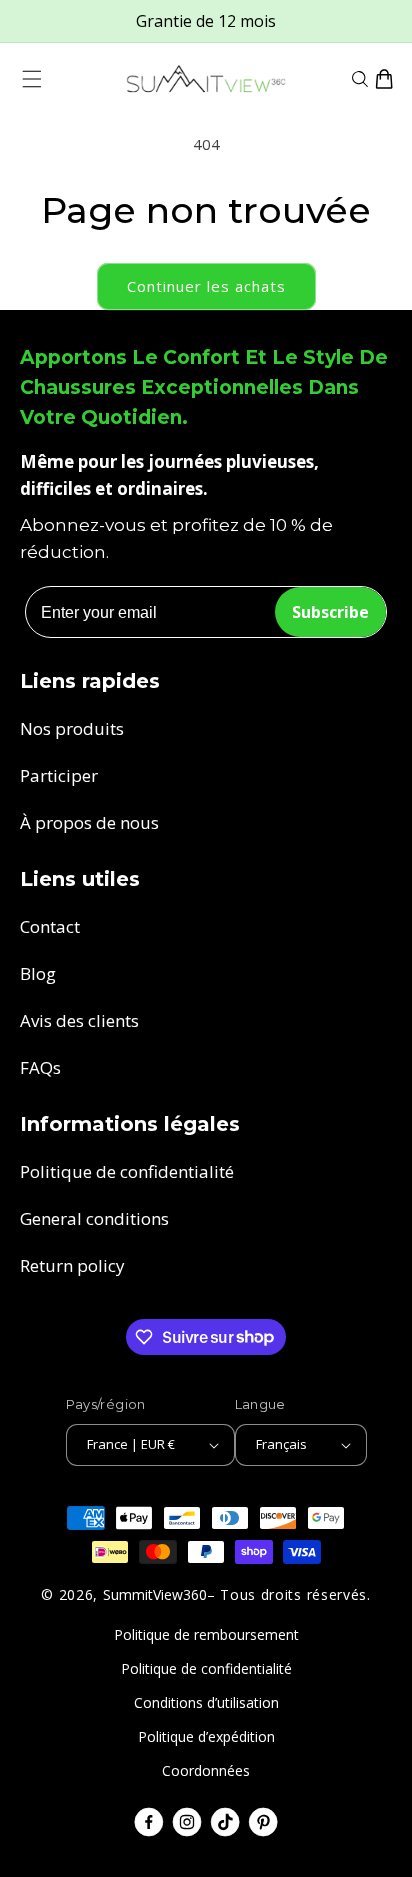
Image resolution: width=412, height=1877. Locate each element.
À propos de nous (89, 822)
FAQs (40, 1067)
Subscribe (330, 612)
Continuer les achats (206, 286)
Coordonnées (206, 1770)
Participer (59, 775)
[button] (32, 79)
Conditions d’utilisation (206, 1702)
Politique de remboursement (206, 1634)
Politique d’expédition (206, 1736)
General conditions (94, 1218)
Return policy (72, 1265)
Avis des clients (79, 1020)
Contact (50, 926)
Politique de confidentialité (127, 1171)
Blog (38, 973)
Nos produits (72, 728)
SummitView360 (155, 1594)
